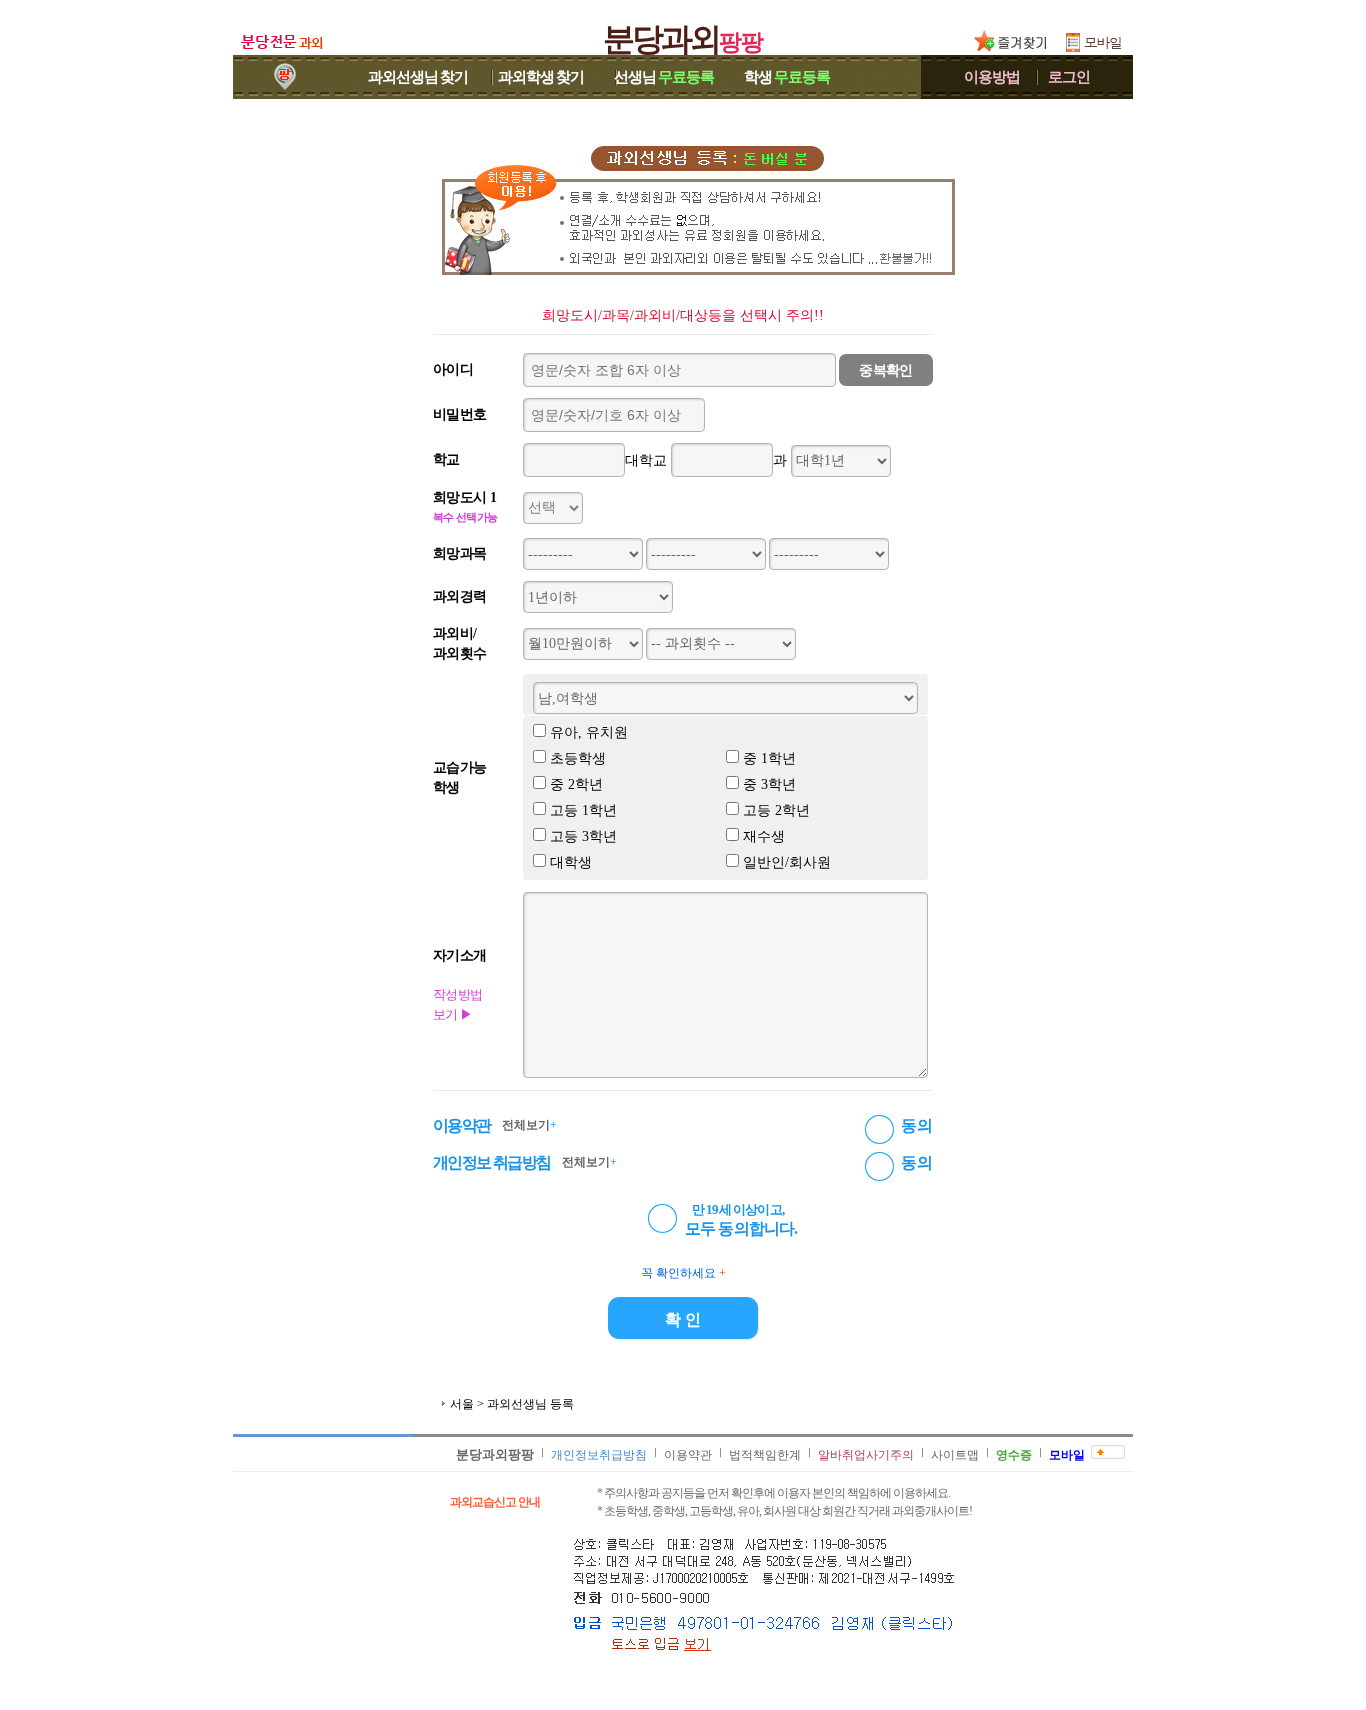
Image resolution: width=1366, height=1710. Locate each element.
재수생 (764, 836)
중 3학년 (769, 784)
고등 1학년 (583, 810)
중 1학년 (769, 758)
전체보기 (529, 1125)
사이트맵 (955, 1455)
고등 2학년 (776, 810)
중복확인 (885, 370)
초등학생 (578, 758)
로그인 (1069, 77)
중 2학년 (576, 784)
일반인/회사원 (787, 862)
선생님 (664, 77)
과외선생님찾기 (418, 77)
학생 (787, 77)
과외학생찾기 (541, 77)
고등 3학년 (583, 836)
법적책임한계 (765, 1455)
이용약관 (688, 1455)
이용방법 (992, 77)
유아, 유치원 (589, 732)
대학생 (571, 862)
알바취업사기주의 (866, 1455)
